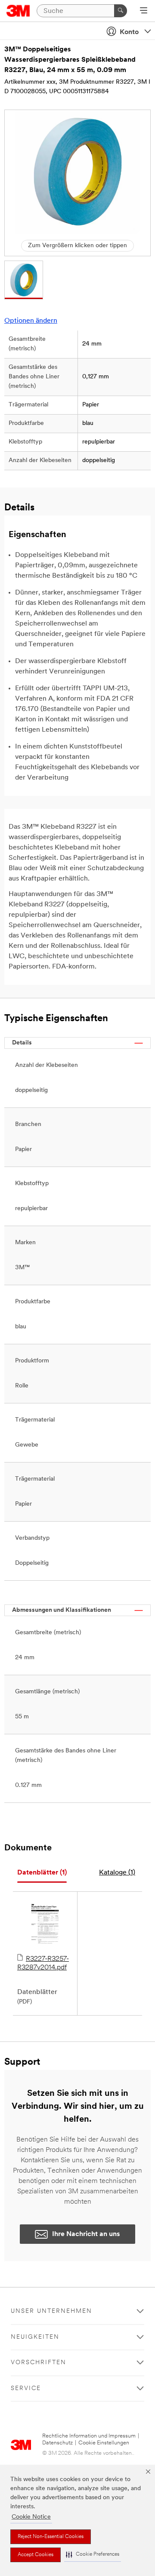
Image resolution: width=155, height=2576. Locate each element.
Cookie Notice (31, 2517)
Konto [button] (129, 32)
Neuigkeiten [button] (35, 2337)
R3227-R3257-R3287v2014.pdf (43, 1963)
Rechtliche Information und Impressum (89, 2436)
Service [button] (26, 2389)
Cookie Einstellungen (104, 2443)
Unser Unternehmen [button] (51, 2311)
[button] (93, 2555)
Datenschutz (57, 2443)
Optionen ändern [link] (31, 321)
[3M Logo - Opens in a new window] (18, 11)
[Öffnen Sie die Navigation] (144, 11)
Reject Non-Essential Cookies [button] (51, 2537)
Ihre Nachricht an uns (86, 2234)
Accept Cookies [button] (36, 2555)
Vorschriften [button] (39, 2363)
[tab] (42, 1873)
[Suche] (121, 11)
